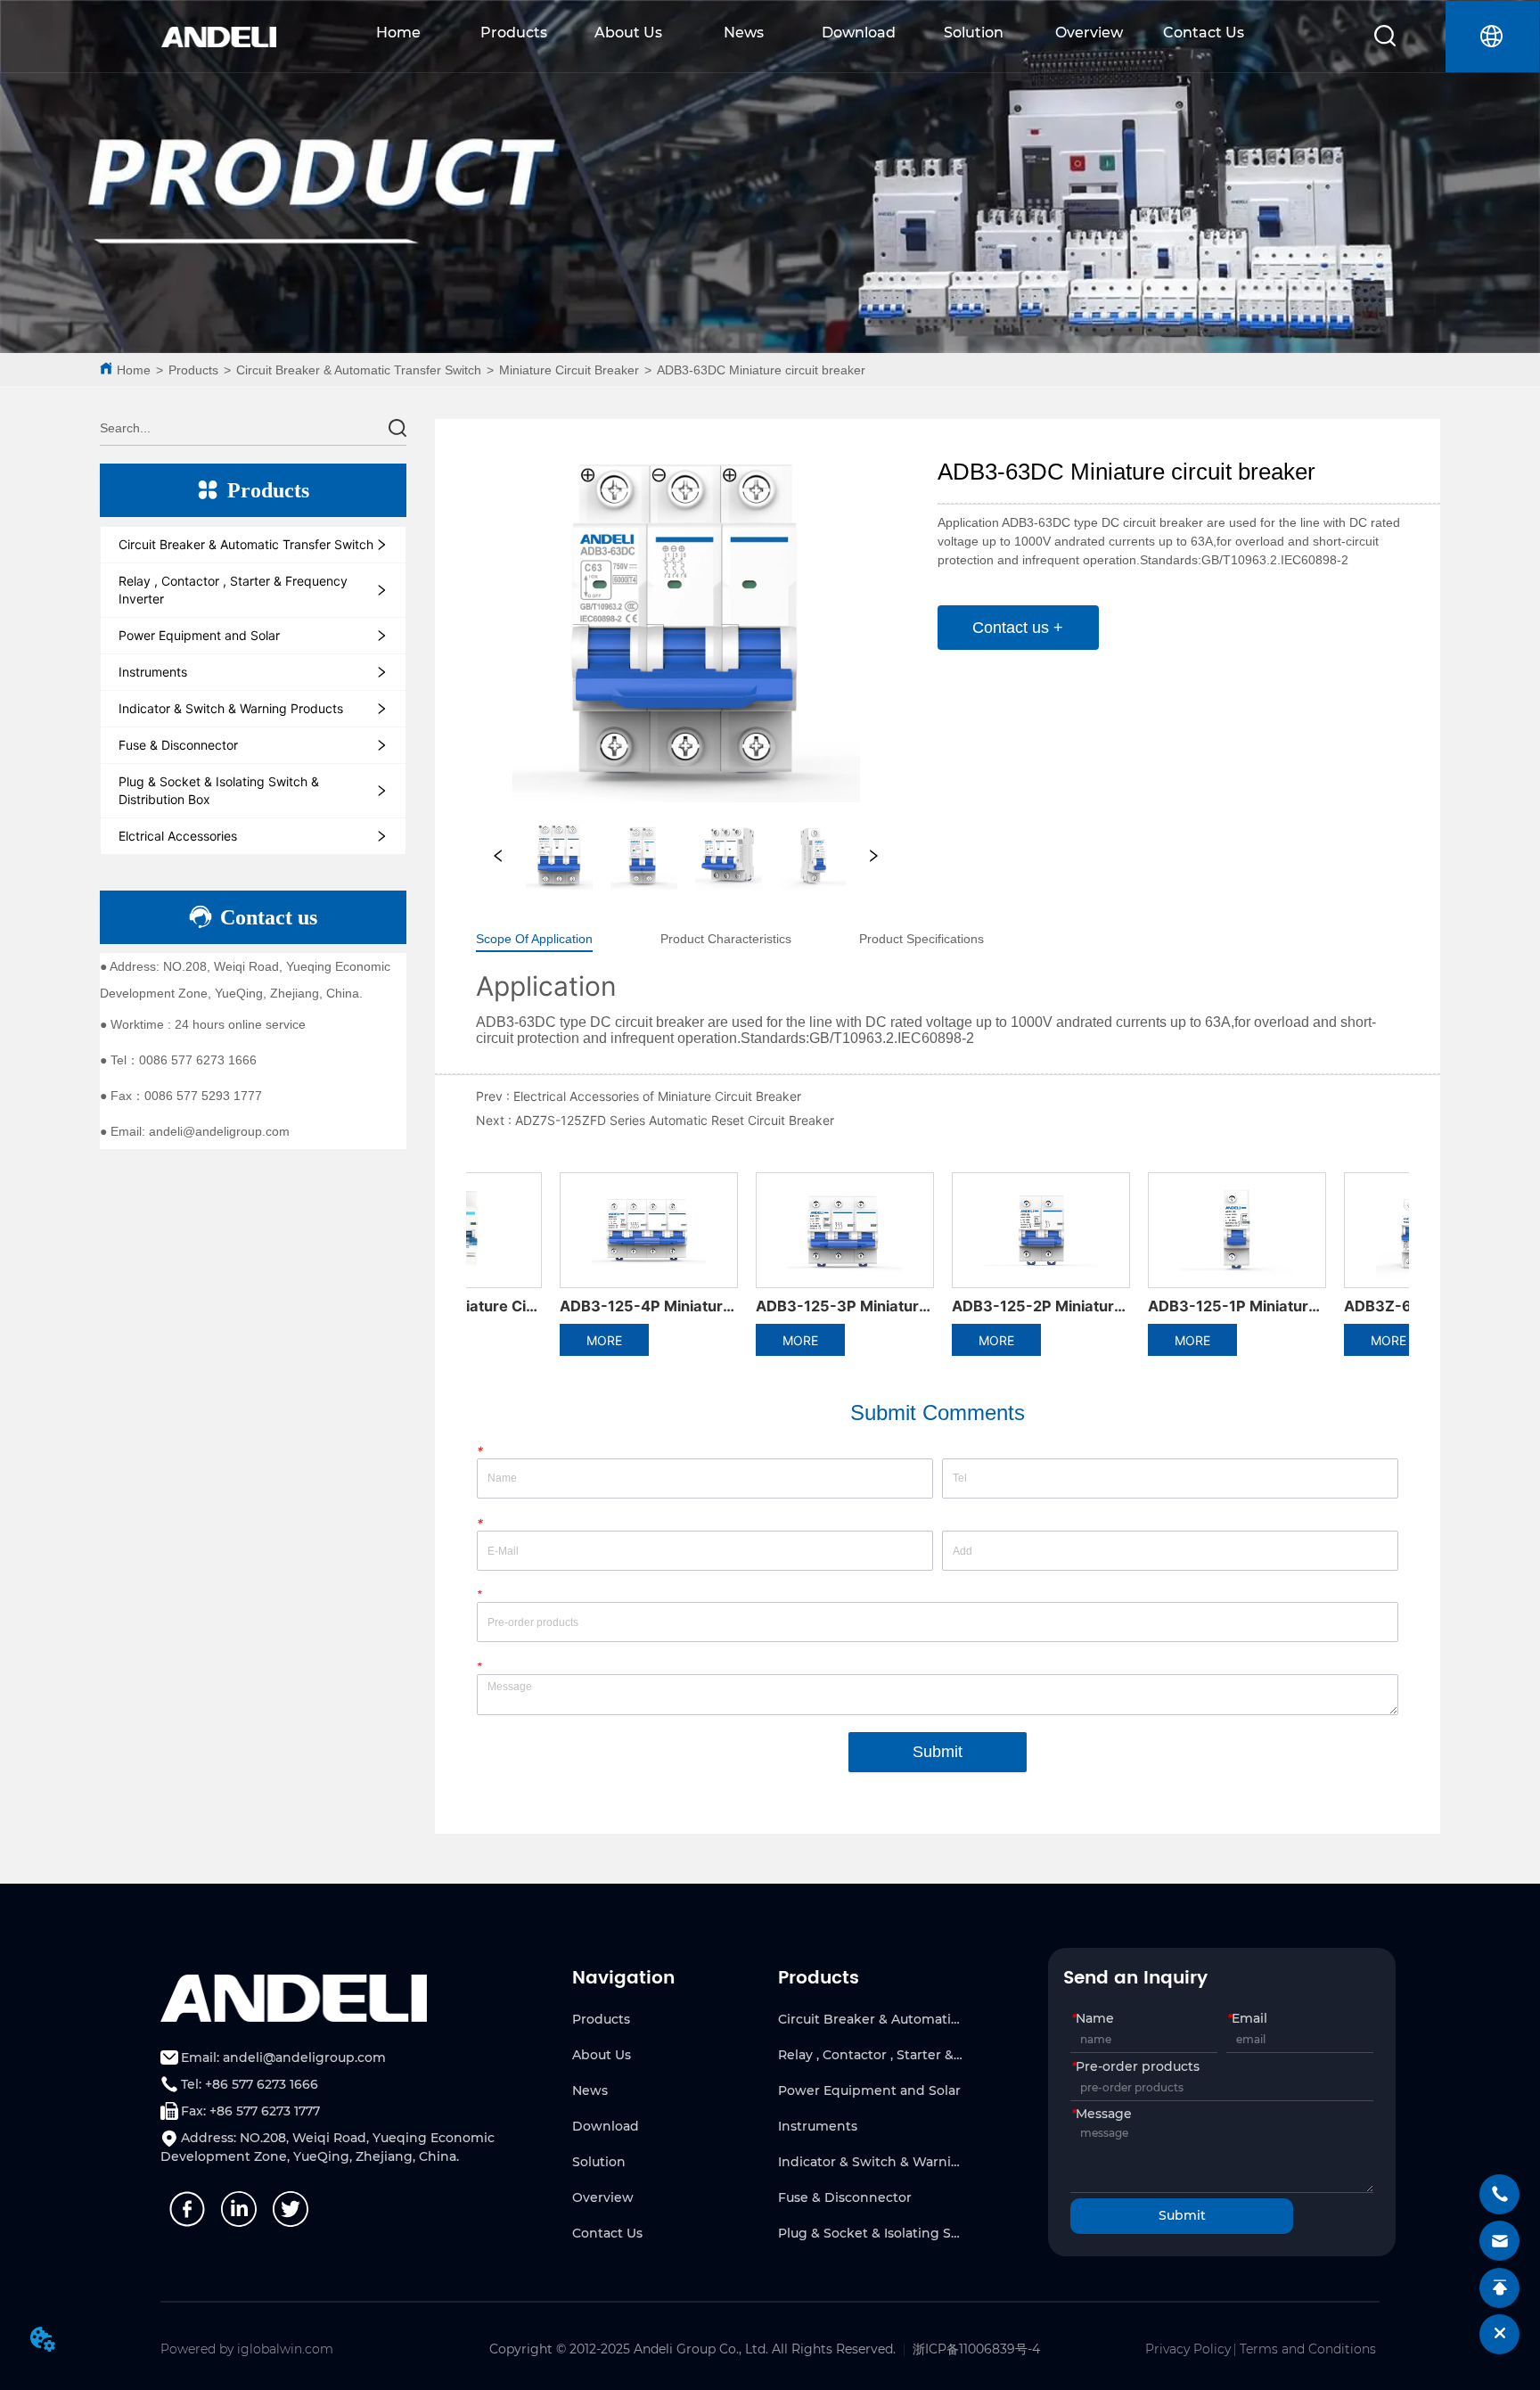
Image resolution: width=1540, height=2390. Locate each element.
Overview (1089, 33)
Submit (938, 1752)
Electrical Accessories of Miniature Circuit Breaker (657, 1096)
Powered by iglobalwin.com (247, 2349)
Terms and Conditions (1308, 2349)
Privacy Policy (1188, 2349)
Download (859, 33)
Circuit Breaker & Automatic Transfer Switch (359, 370)
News (744, 33)
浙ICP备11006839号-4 (976, 2349)
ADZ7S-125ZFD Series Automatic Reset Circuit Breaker (675, 1120)
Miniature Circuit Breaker (569, 370)
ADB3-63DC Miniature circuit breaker (761, 370)
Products (514, 33)
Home (398, 33)
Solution (974, 33)
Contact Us (1204, 33)
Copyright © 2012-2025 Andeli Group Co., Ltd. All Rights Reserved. (692, 2349)
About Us (628, 33)
